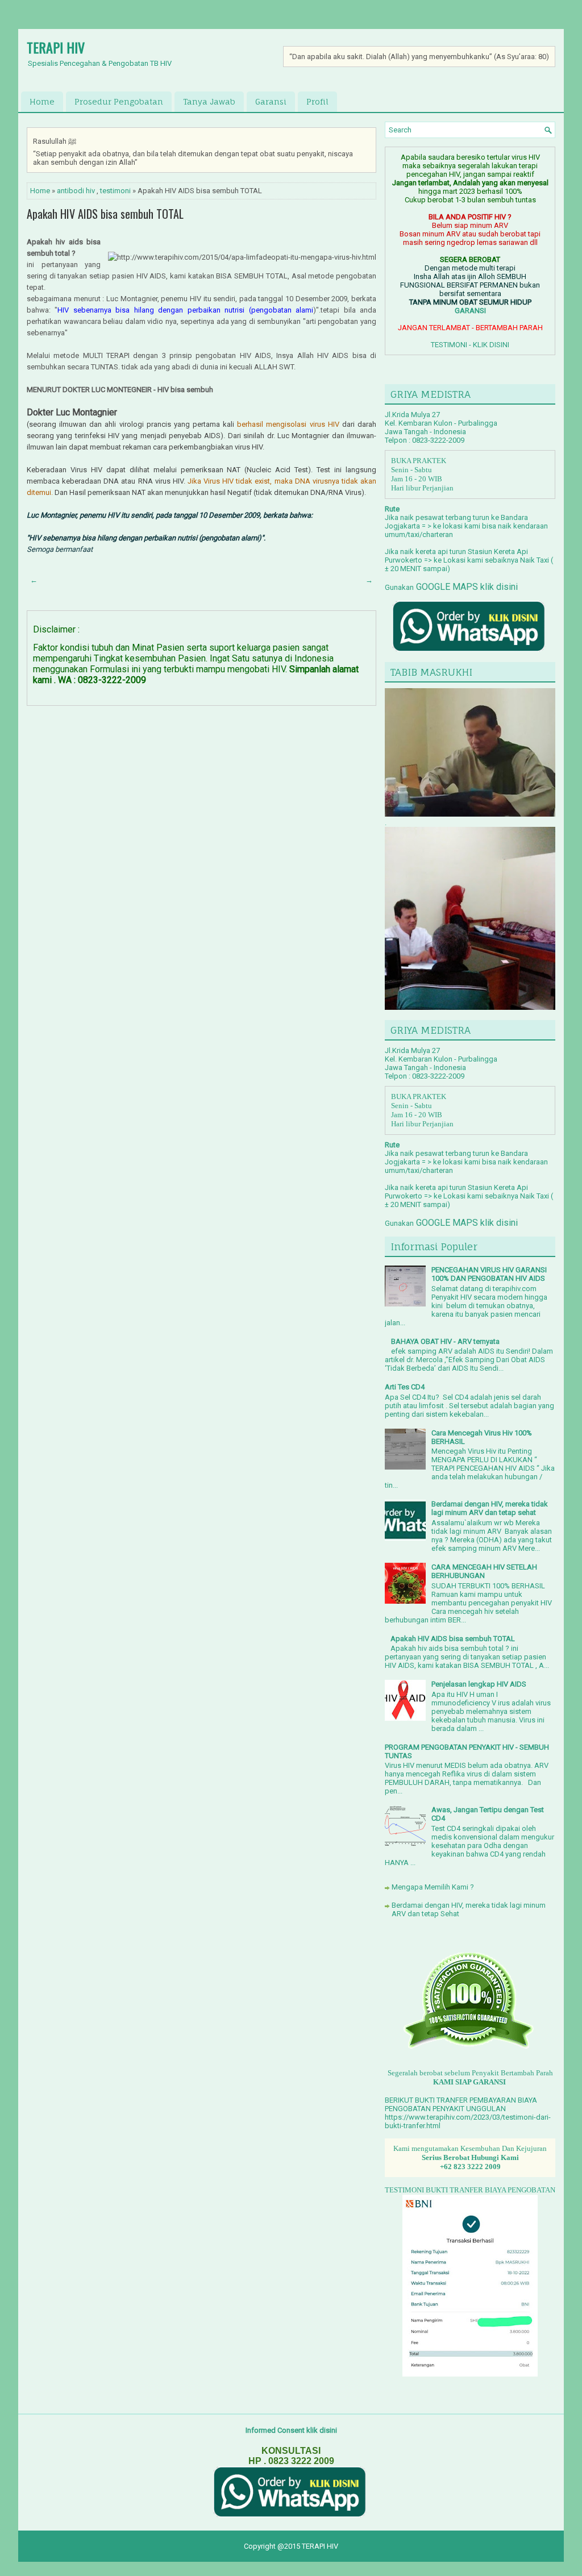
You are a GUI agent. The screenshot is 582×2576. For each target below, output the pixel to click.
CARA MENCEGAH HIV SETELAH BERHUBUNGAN (484, 1571)
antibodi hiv (76, 191)
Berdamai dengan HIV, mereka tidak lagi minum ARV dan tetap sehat (490, 1508)
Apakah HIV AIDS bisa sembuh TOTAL (105, 214)
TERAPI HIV (56, 47)
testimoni (115, 191)
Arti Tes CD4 (405, 1387)
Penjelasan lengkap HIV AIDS (479, 1684)
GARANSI (470, 311)
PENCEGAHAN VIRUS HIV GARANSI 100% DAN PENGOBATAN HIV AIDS (489, 1274)
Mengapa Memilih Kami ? (433, 1887)
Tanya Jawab (209, 101)
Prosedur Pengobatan (119, 101)
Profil (317, 101)
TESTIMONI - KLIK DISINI (470, 345)
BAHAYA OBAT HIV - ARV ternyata (445, 1341)
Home (42, 101)
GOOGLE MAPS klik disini (466, 587)
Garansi (271, 101)
